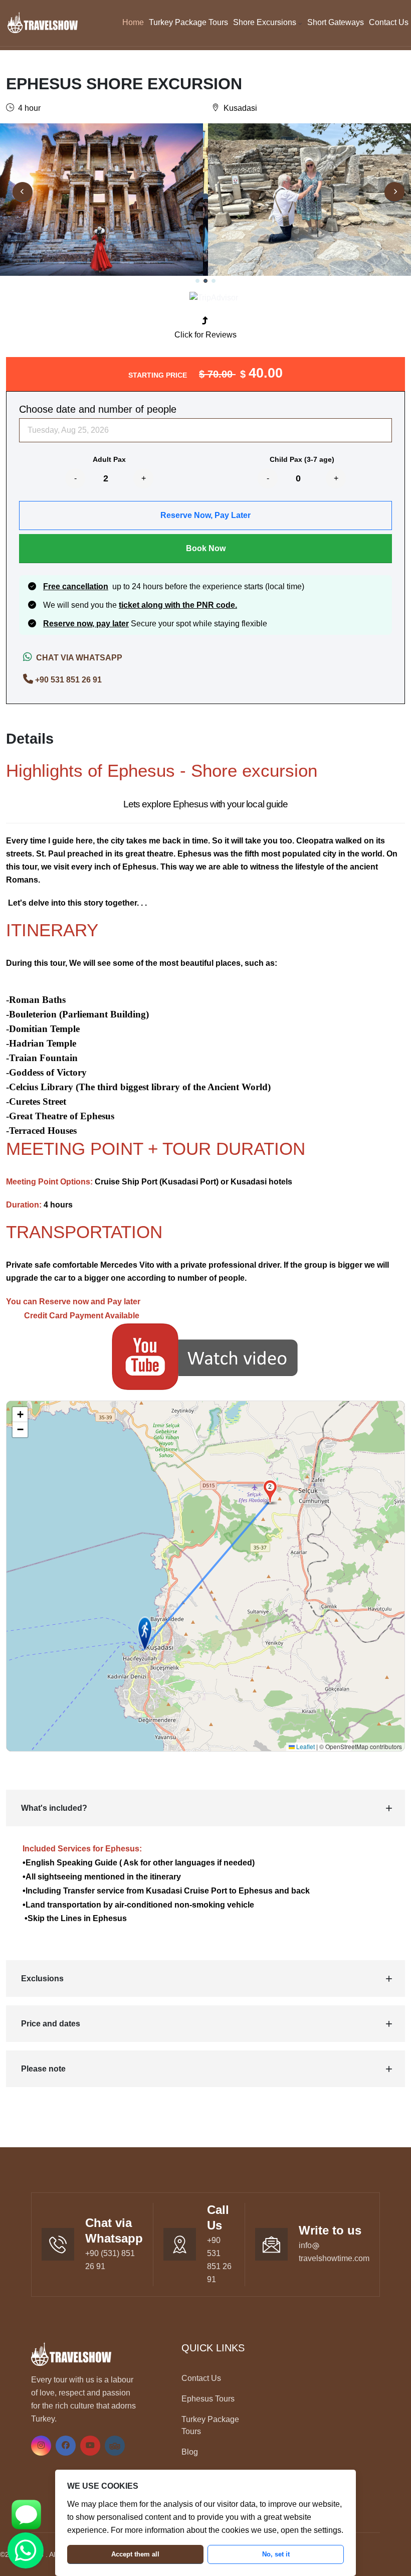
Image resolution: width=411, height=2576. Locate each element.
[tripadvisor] (115, 2445)
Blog (190, 2452)
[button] (197, 281)
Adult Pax (109, 459)
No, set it (276, 2554)
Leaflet (305, 1746)
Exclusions (42, 1979)
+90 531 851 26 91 (68, 680)
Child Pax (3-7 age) (302, 459)
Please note (43, 2069)
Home (133, 22)
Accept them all (135, 2554)
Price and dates (51, 2024)
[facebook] (66, 2445)
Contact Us (389, 22)
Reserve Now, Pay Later (205, 515)
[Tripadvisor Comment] (214, 297)
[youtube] (90, 2445)
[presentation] (23, 192)
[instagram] (41, 2445)
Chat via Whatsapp (77, 658)
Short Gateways (336, 22)
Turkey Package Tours (188, 22)
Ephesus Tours (208, 2399)
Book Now (206, 548)
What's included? (54, 1808)
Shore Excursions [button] (266, 22)
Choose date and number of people (98, 409)
